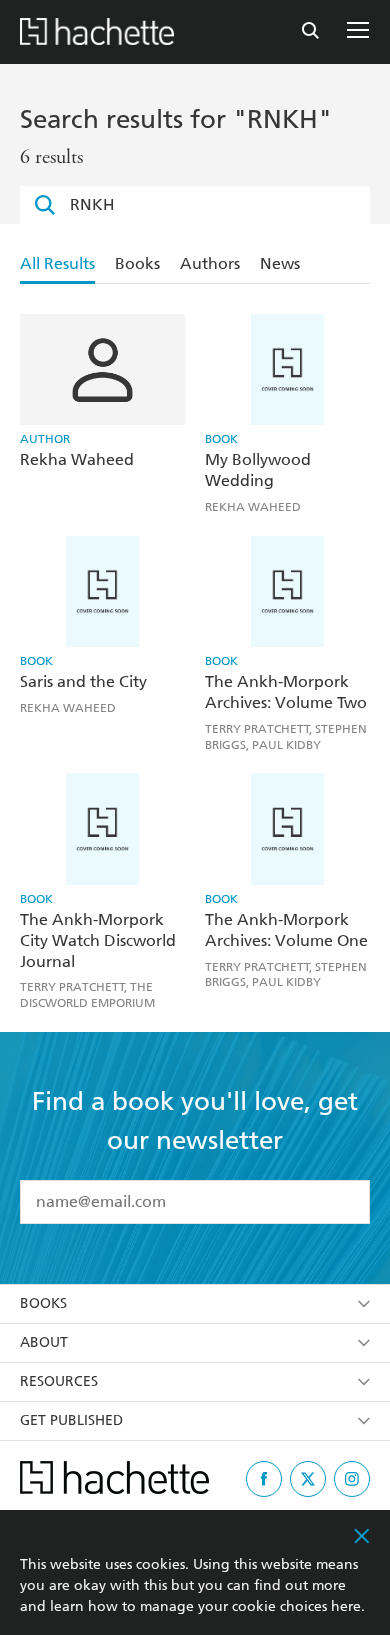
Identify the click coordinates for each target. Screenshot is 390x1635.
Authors (210, 263)
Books (137, 263)
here (346, 1606)
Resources (59, 1381)
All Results (57, 263)
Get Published (71, 1420)
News (280, 263)
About (44, 1342)
